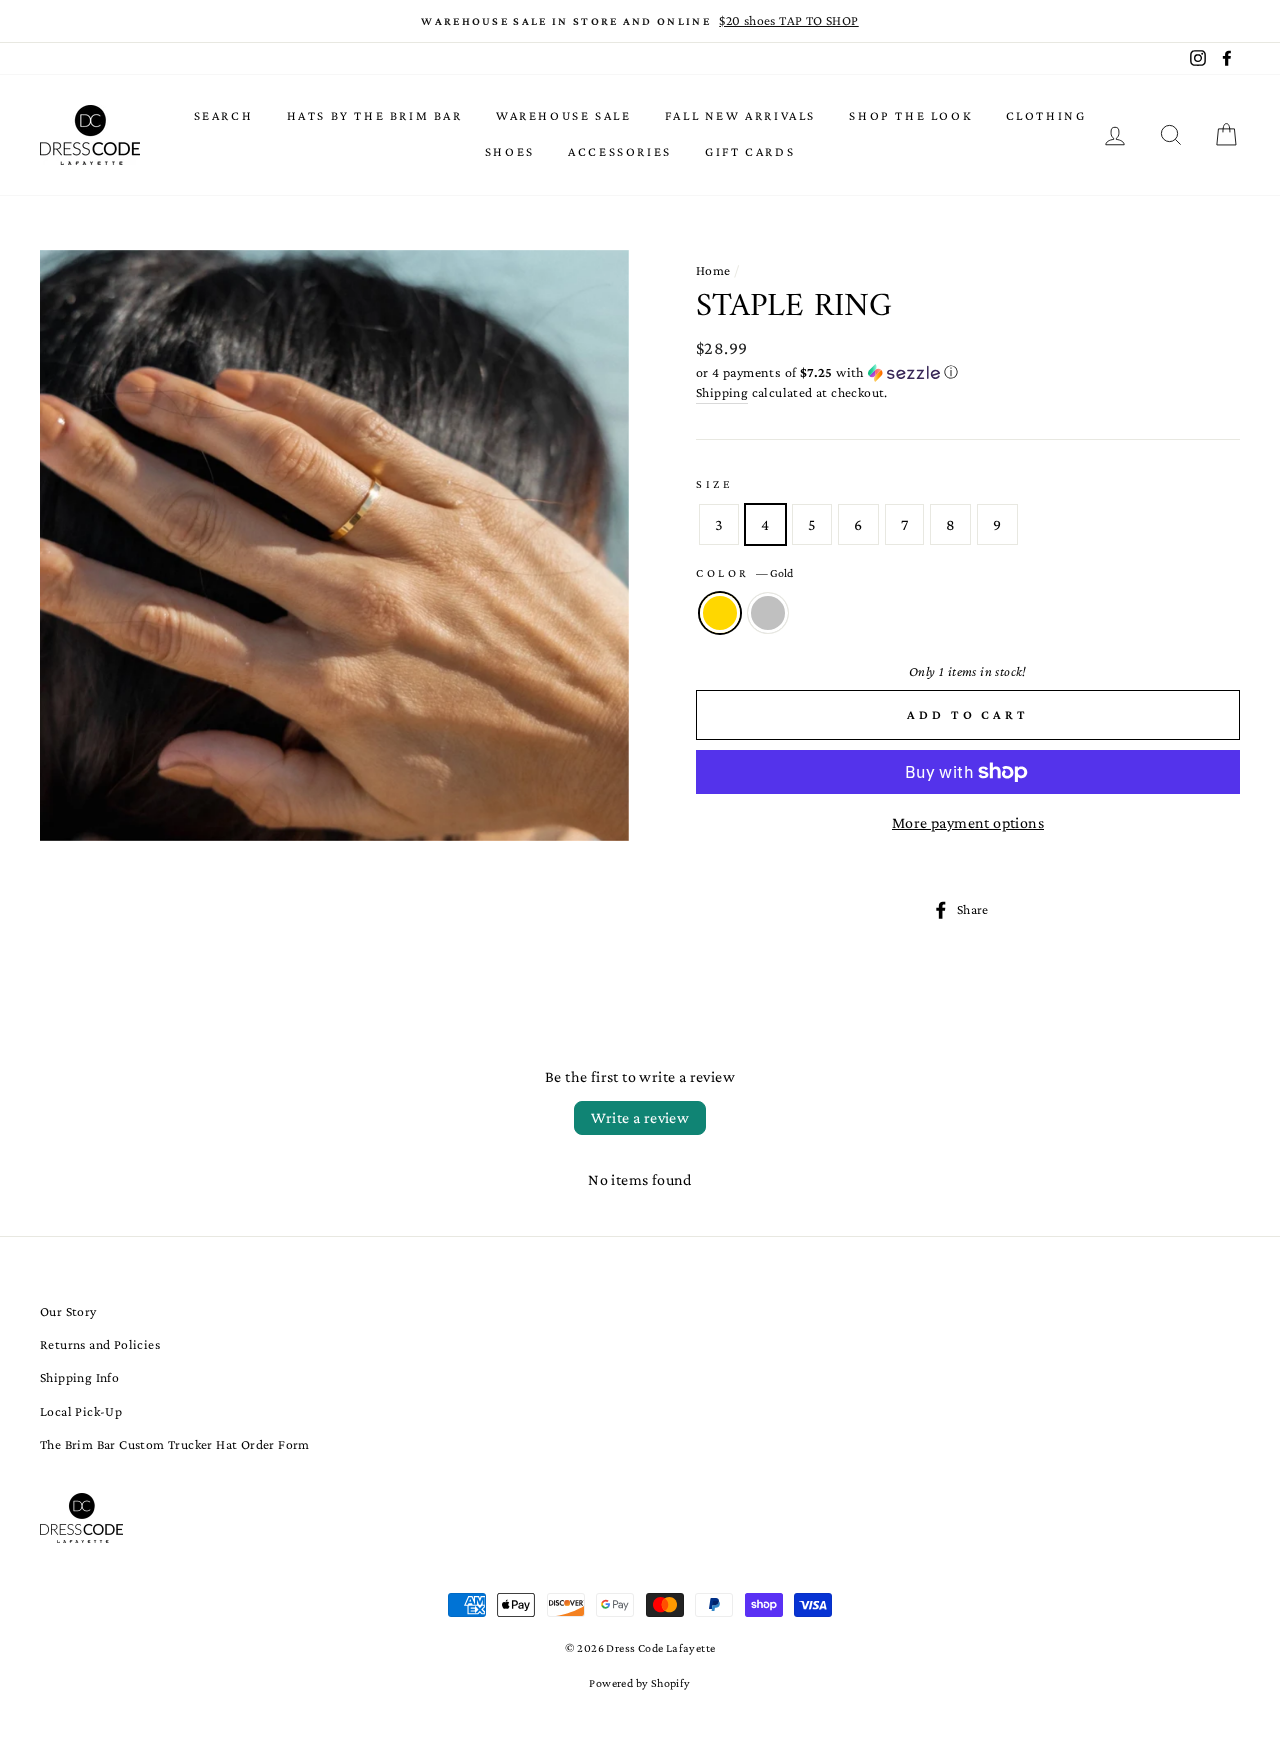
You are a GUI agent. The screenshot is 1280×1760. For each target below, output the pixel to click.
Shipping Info (79, 1377)
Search (224, 115)
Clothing (1046, 115)
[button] (968, 372)
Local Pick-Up (81, 1411)
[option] (640, 21)
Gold (720, 613)
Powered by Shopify (639, 1683)
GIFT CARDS (750, 151)
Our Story (68, 1311)
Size (714, 484)
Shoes (510, 151)
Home (713, 270)
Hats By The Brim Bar (375, 115)
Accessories (620, 151)
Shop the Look (910, 115)
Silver (768, 613)
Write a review (640, 1117)
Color (744, 573)
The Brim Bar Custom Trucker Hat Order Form (175, 1444)
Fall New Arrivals (740, 115)
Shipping (722, 392)
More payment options (968, 822)
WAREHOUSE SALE (563, 115)
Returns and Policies (100, 1344)
